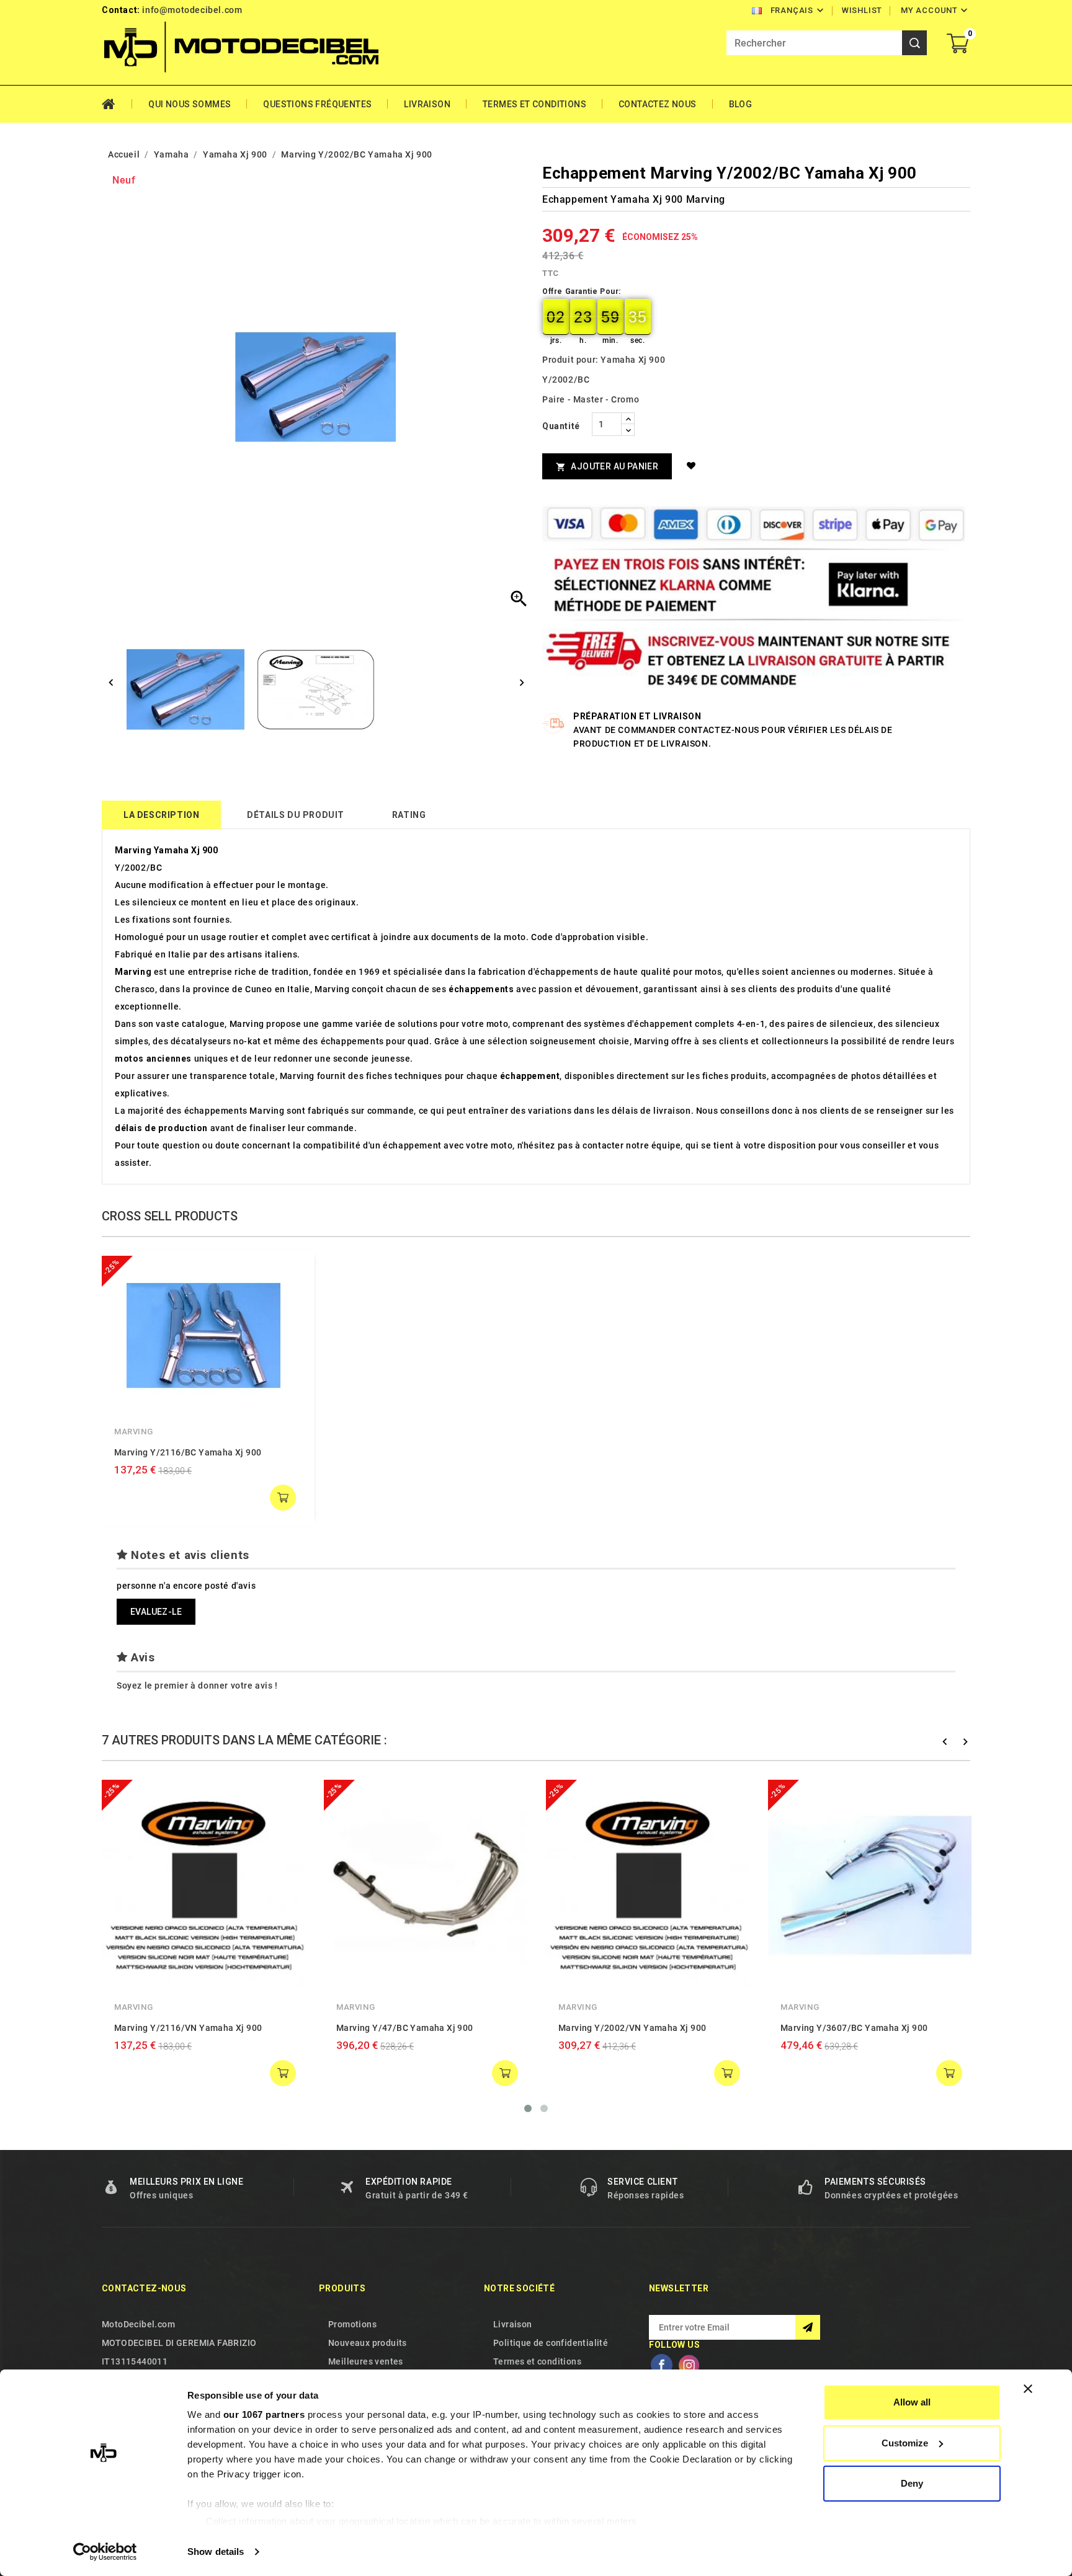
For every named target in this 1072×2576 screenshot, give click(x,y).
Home (117, 104)
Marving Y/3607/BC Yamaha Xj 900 (854, 2028)
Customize (905, 2443)
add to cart (283, 1498)
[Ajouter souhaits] (693, 466)
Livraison (427, 104)
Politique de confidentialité (551, 2343)
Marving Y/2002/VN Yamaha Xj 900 (632, 2028)
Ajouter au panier (607, 467)
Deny (912, 2483)
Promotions (352, 2324)
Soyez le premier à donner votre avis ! (197, 1686)
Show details (216, 2552)
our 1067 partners (264, 2414)
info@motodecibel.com (192, 10)
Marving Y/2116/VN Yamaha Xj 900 (188, 2028)
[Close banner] (1028, 2389)
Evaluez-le (156, 1612)
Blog (741, 104)
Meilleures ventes (366, 2361)
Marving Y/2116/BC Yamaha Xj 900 (188, 1452)
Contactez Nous (658, 104)
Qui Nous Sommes (190, 104)
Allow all (912, 2402)
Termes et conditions (534, 104)
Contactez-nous (144, 2288)
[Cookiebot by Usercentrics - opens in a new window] (105, 2552)
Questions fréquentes (317, 104)
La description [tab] (161, 815)
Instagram (689, 2365)
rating (409, 815)
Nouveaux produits (368, 2343)
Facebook (661, 2365)
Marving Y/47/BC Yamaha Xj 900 (405, 2028)
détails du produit (296, 815)
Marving (133, 1432)
